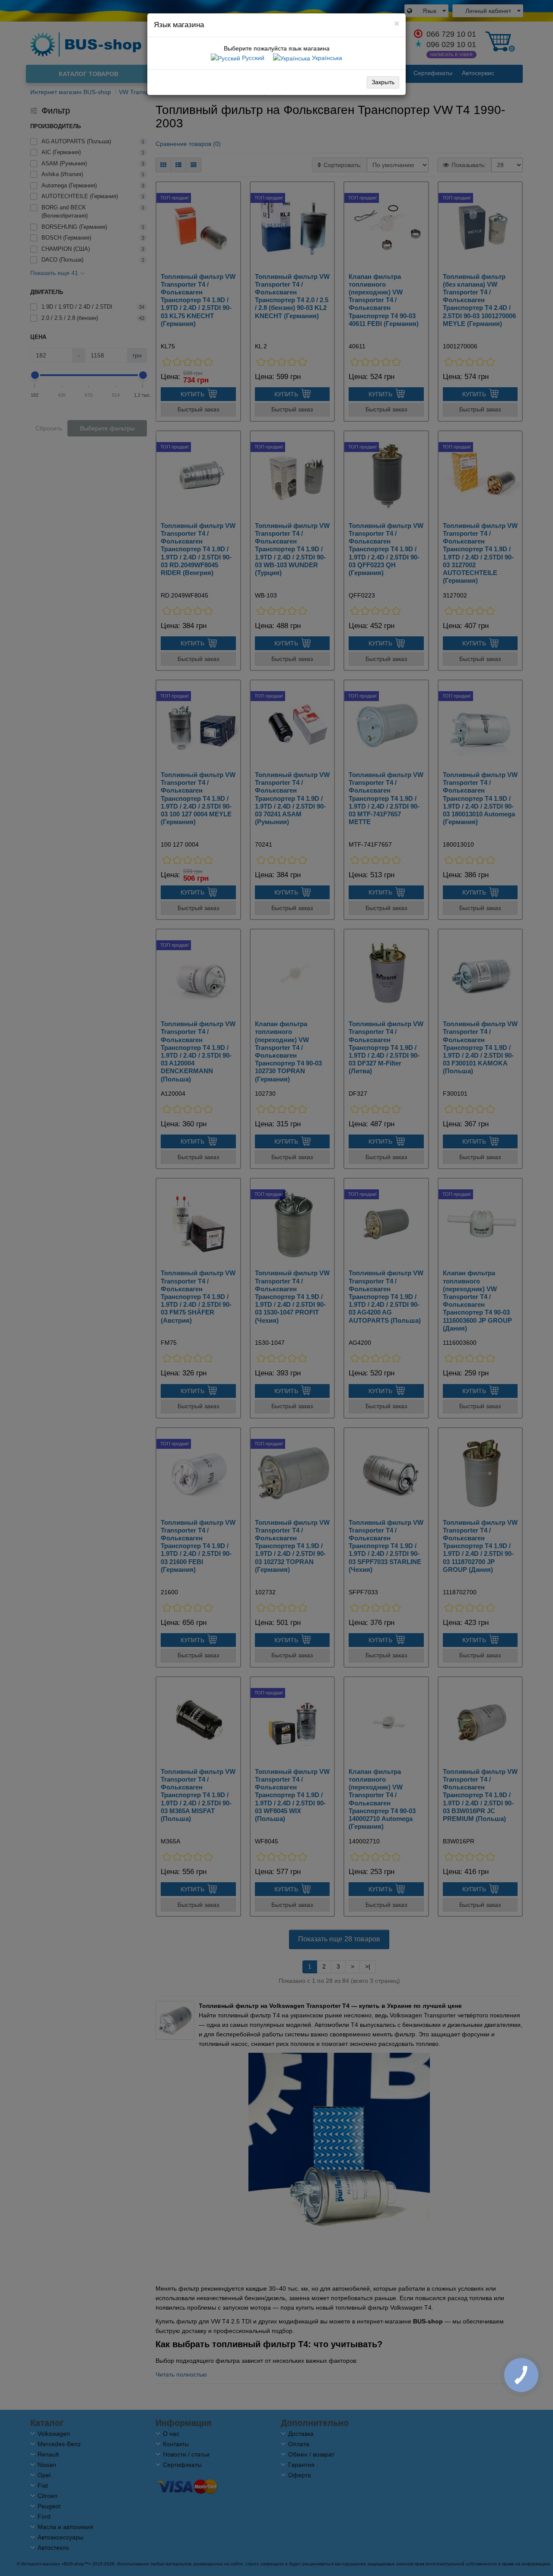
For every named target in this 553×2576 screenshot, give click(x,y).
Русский (252, 58)
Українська (326, 58)
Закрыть (383, 82)
